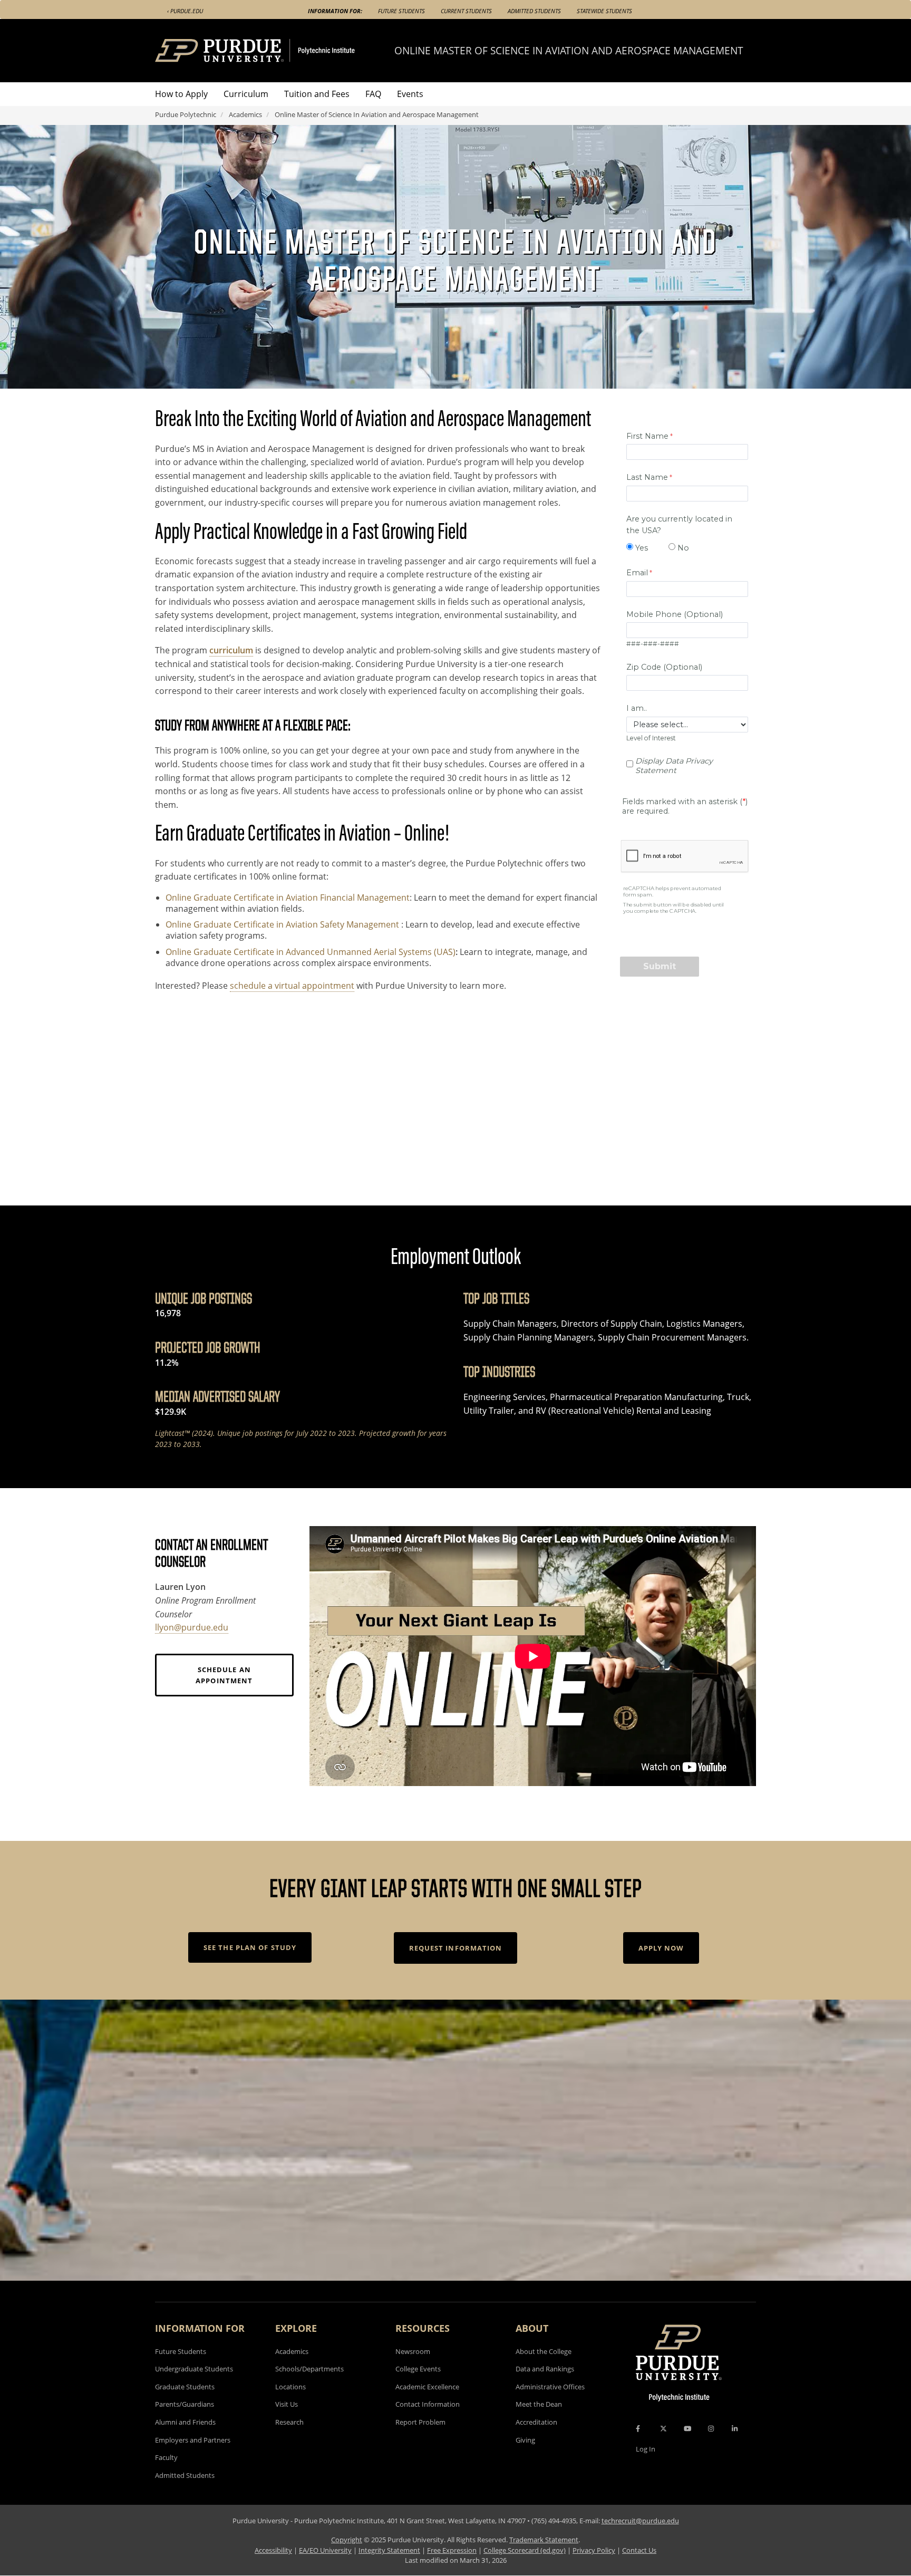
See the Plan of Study (250, 1947)
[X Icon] (664, 2429)
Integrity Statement (389, 2550)
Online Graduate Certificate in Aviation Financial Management (288, 898)
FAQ (373, 94)
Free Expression (452, 2550)
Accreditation (536, 2422)
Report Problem (420, 2422)
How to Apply (181, 94)
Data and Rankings (545, 2369)
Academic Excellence (427, 2387)
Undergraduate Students (194, 2369)
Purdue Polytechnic (186, 114)
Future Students (401, 11)
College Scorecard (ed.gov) (525, 2550)
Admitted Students (534, 11)
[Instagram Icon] (711, 2429)
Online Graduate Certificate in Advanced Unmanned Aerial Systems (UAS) (311, 952)
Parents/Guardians (185, 2404)
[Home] (275, 51)
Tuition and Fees (317, 94)
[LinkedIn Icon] (735, 2429)
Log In (646, 2449)
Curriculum (246, 94)
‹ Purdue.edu (185, 11)
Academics (245, 114)
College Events (418, 2369)
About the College (544, 2351)
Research (289, 2422)
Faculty (166, 2457)
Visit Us (287, 2404)
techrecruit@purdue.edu (640, 2521)
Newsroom (413, 2351)
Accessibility (273, 2550)
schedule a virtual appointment (292, 986)
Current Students (466, 11)
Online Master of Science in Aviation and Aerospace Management (569, 50)
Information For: (335, 11)
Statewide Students (604, 11)
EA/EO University (325, 2550)
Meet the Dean (539, 2404)
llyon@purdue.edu (192, 1627)
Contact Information (428, 2404)
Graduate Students (185, 2387)
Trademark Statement (544, 2540)
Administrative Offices (550, 2387)
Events (410, 94)
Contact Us (639, 2550)
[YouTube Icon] (687, 2429)
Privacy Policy (594, 2550)
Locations (290, 2387)
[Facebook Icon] (638, 2429)
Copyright (347, 2540)
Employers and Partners (193, 2440)
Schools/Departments (309, 2369)
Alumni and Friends (185, 2422)
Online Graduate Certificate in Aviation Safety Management (283, 924)
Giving (525, 2440)
